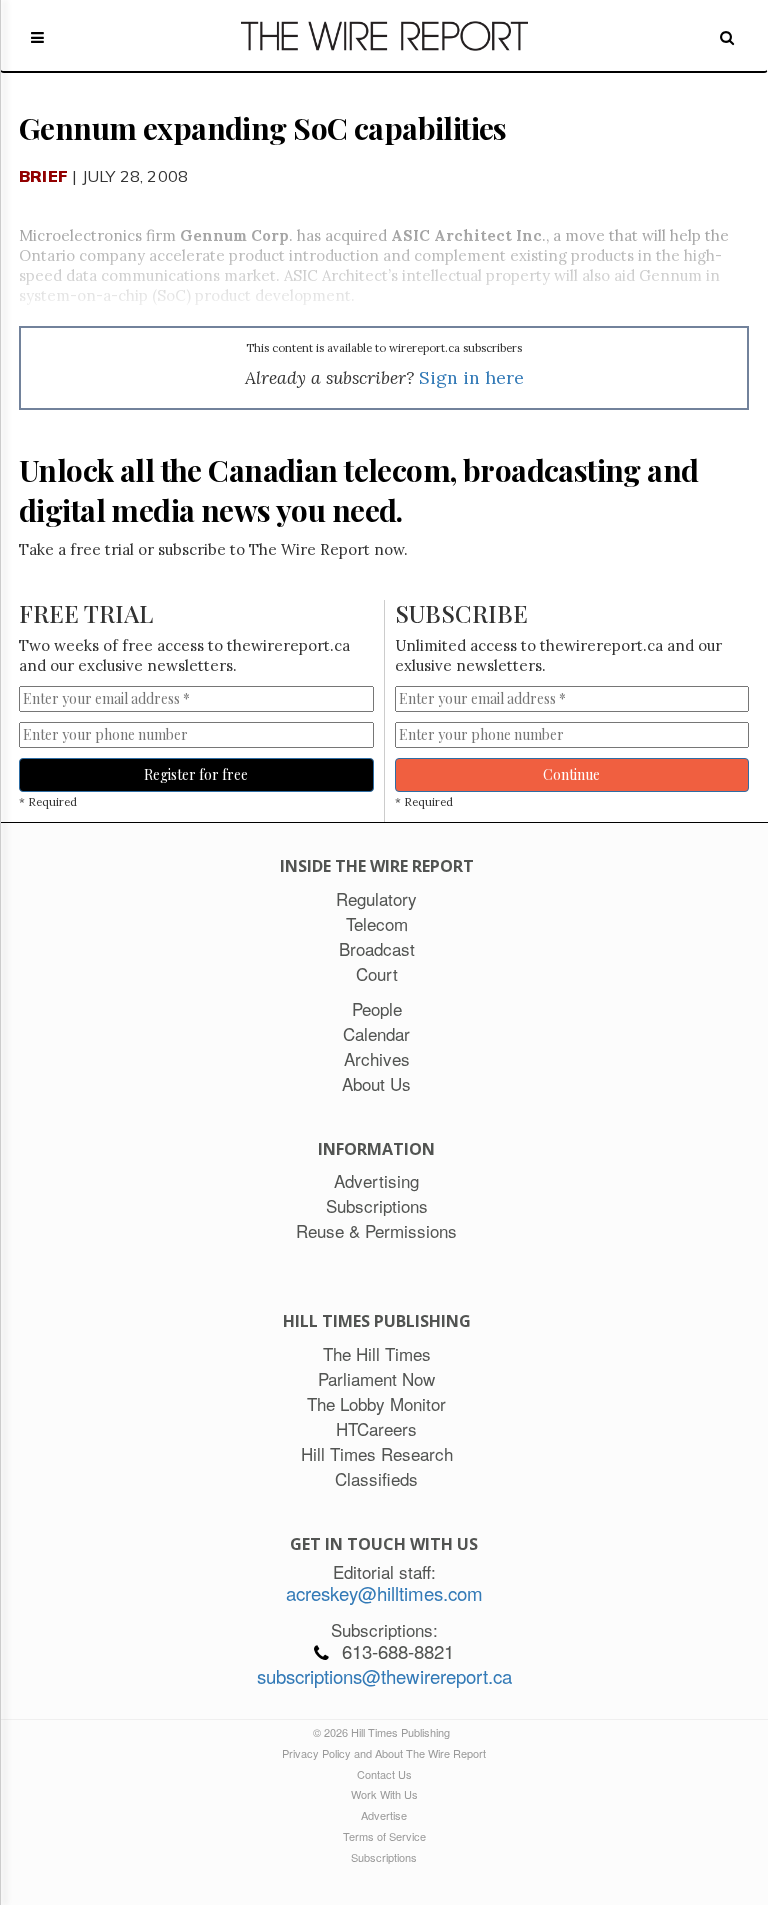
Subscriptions (384, 1857)
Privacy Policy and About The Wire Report (384, 1753)
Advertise (384, 1815)
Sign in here (471, 377)
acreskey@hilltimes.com (384, 1593)
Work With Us (384, 1794)
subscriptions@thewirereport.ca (384, 1676)
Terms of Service (384, 1836)
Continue (571, 774)
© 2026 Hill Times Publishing (384, 1732)
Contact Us (384, 1774)
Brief (43, 176)
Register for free (196, 774)
